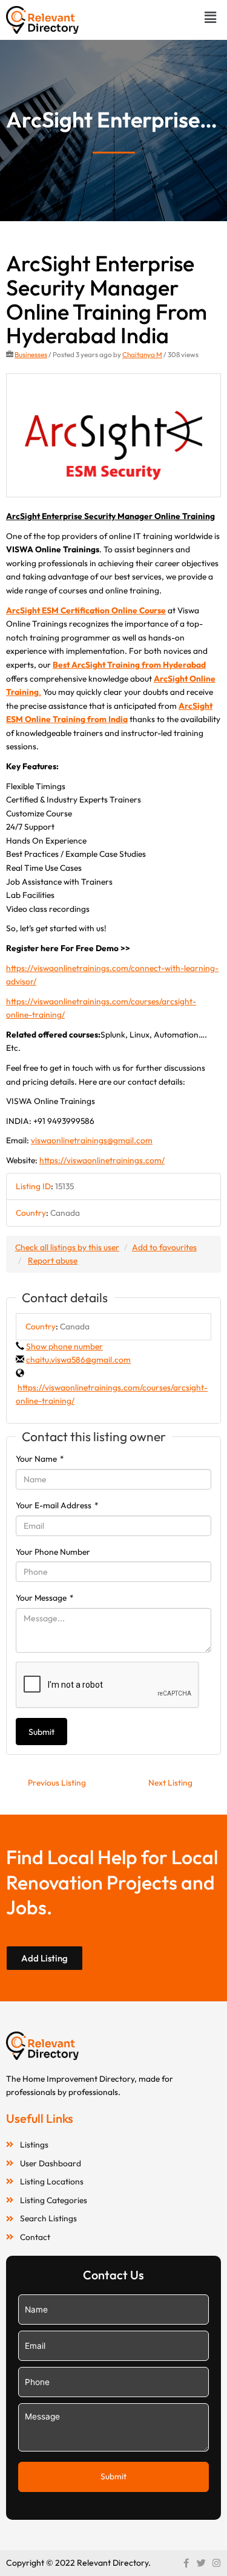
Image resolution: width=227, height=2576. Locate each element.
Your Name (40, 1459)
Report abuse (53, 1261)
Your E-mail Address (57, 1505)
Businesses (31, 354)
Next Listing (170, 1783)
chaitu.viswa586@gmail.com (78, 1360)
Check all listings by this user (67, 1247)
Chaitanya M (142, 354)
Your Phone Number (53, 1552)
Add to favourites (164, 1247)
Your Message (45, 1598)
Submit (41, 1732)
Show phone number (64, 1346)
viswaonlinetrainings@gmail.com (92, 1140)
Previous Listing (57, 1783)
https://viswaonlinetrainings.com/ (102, 1160)
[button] (211, 17)
